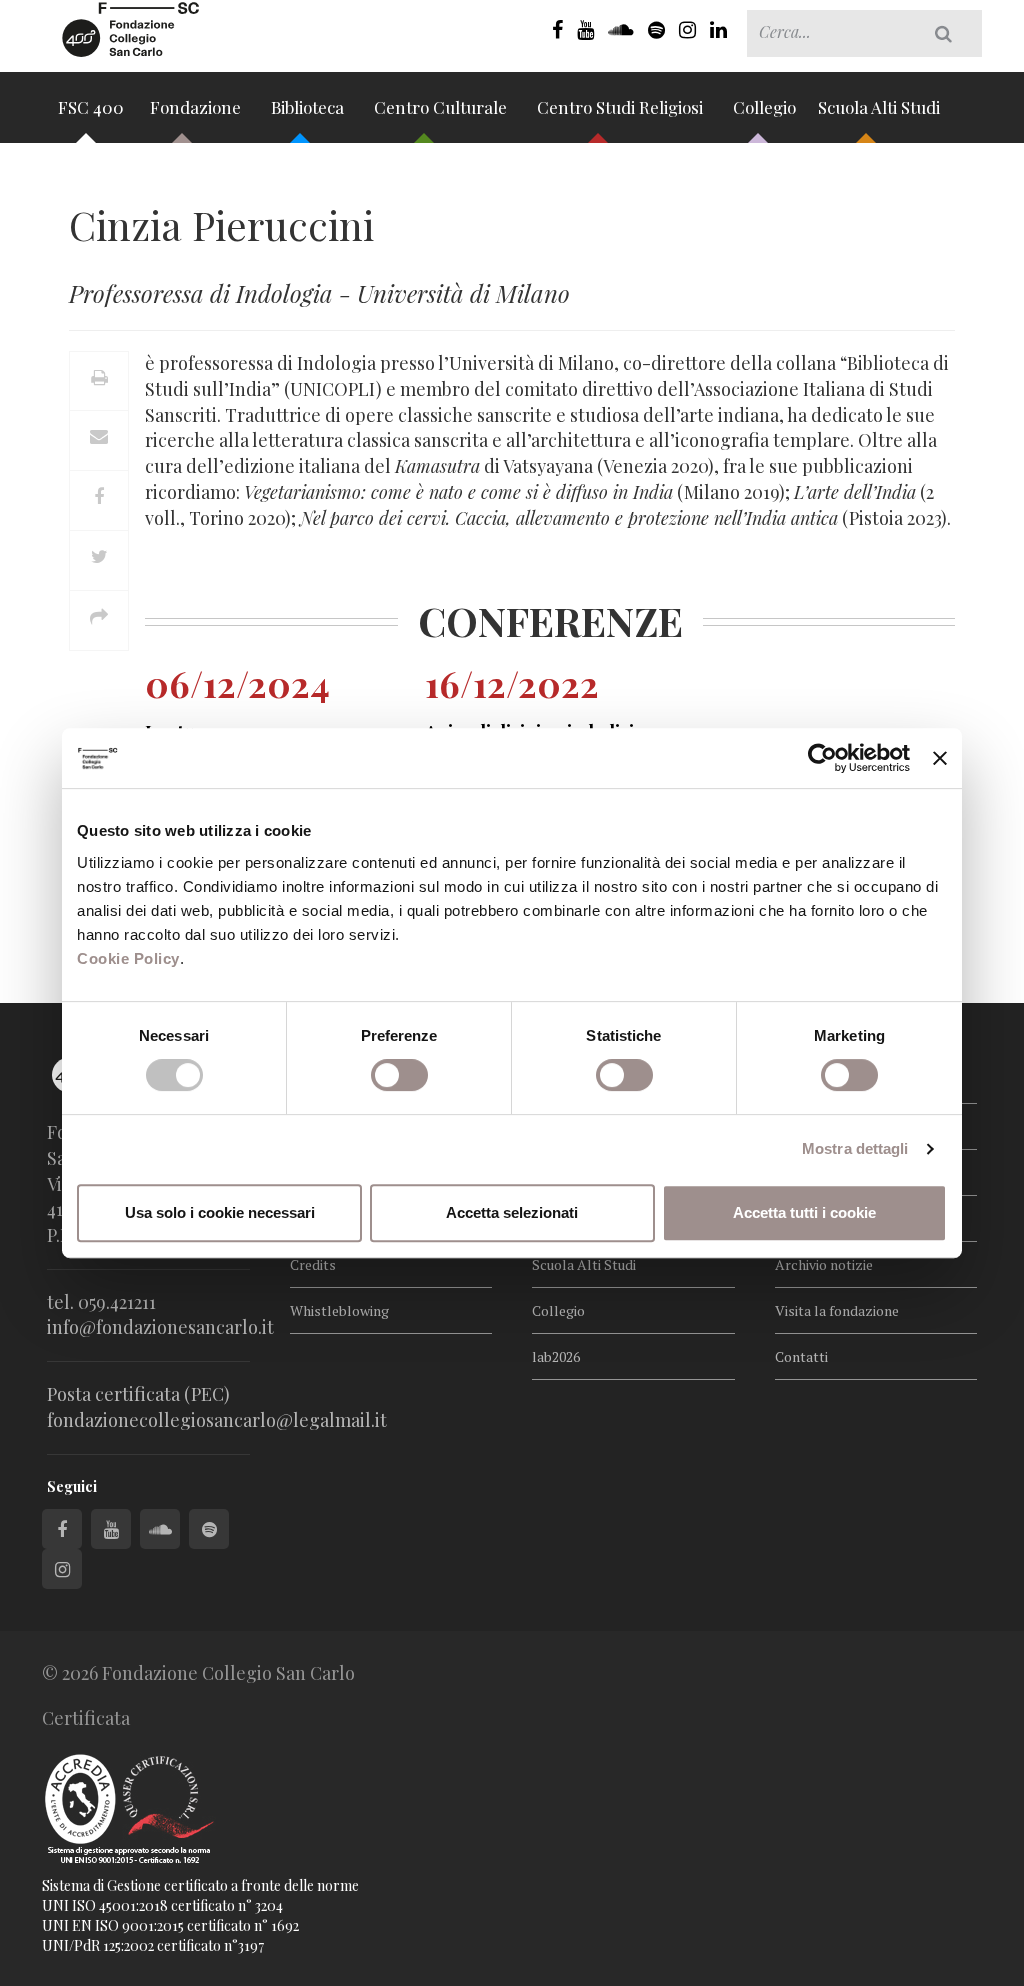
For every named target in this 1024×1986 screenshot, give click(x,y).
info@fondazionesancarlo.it (160, 1327)
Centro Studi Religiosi (622, 107)
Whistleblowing (339, 1310)
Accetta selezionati (512, 1212)
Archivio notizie (824, 1264)
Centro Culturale (442, 107)
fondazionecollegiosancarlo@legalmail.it (217, 1420)
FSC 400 (91, 107)
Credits (313, 1264)
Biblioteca (309, 107)
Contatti (801, 1356)
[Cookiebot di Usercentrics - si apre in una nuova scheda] (822, 758)
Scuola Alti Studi (881, 107)
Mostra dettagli (855, 1148)
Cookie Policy (128, 958)
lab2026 (556, 1356)
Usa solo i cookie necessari (220, 1212)
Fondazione (197, 107)
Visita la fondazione (837, 1310)
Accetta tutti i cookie (804, 1212)
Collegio (764, 107)
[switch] (399, 1075)
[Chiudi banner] (940, 758)
